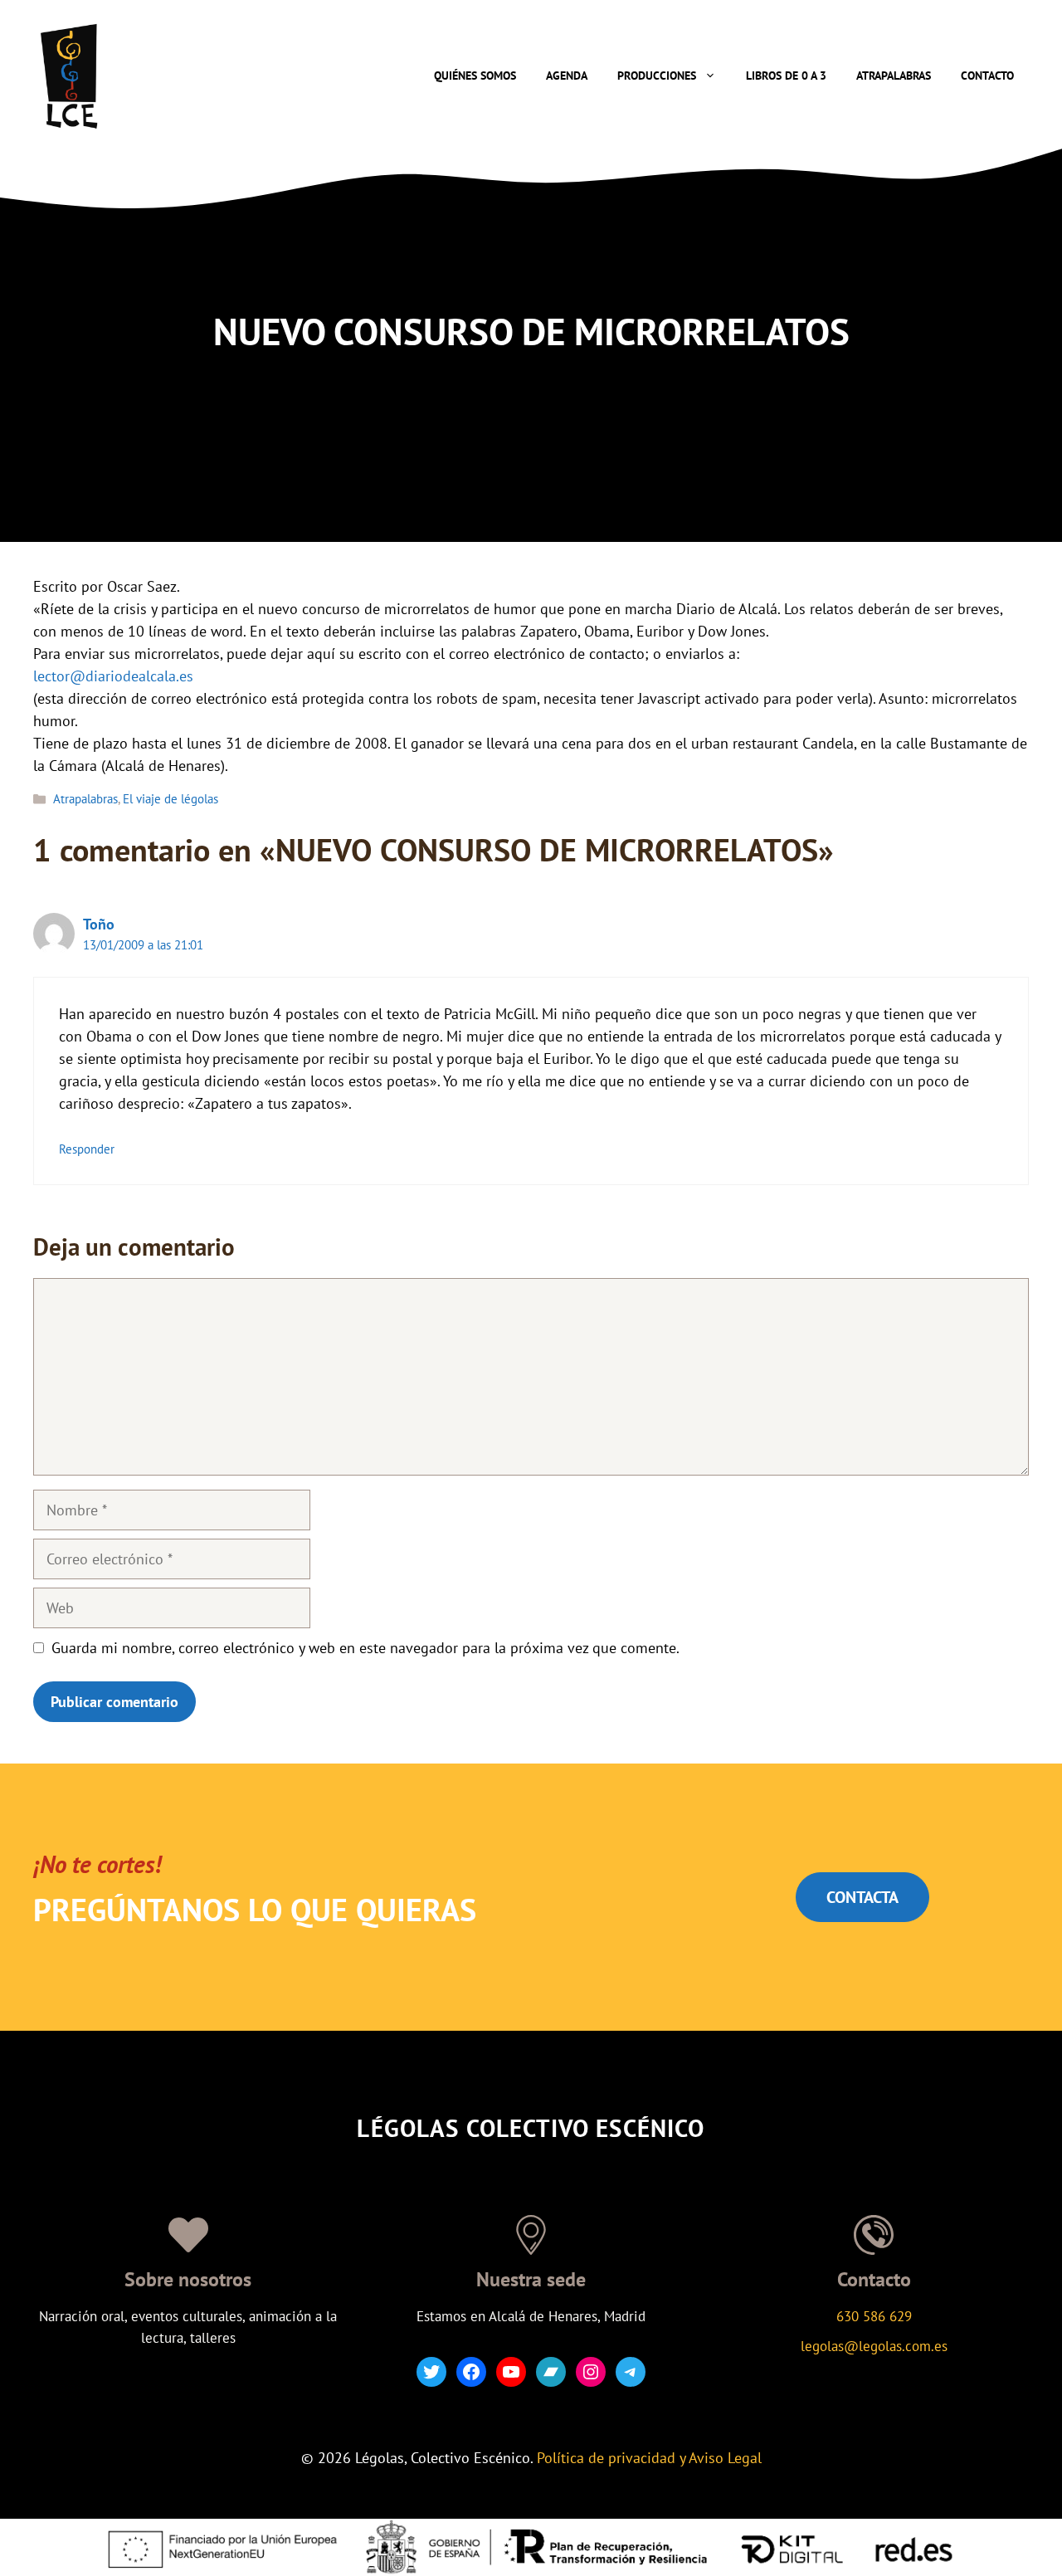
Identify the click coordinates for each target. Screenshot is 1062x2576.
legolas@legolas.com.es (874, 2346)
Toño (99, 924)
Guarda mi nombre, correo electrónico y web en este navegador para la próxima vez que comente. (365, 1648)
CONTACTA (862, 1897)
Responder (87, 1149)
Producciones (657, 76)
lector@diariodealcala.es (113, 676)
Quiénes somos (475, 76)
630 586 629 (874, 2316)
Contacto (987, 76)
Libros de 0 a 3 (786, 76)
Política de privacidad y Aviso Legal (649, 2458)
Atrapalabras (894, 76)
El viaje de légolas (171, 798)
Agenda (567, 76)
